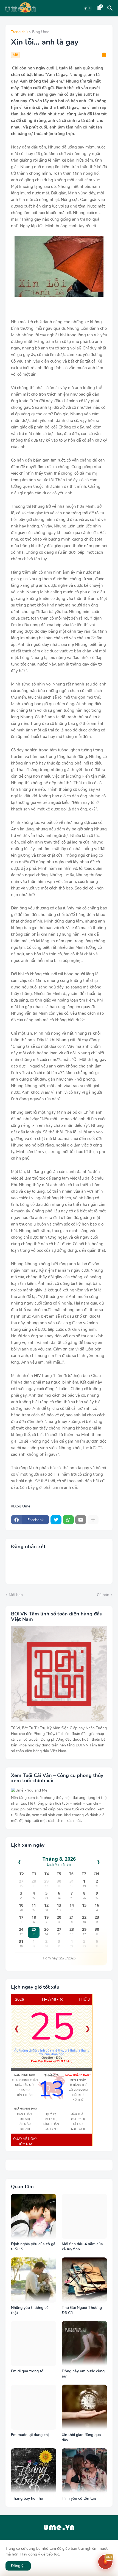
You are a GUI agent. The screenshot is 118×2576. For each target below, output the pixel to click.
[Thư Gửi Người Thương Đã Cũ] (84, 2280)
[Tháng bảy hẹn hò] (34, 2471)
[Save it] (104, 55)
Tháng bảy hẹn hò (27, 2499)
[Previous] (16, 2029)
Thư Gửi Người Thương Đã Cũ (82, 2310)
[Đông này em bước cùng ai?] (84, 2343)
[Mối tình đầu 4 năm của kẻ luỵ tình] (84, 2216)
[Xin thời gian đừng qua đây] (84, 2407)
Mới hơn (16, 1595)
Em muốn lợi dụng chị (30, 2435)
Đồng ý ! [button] (18, 2566)
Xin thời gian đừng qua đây (81, 2438)
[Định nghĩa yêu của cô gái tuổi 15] (34, 2216)
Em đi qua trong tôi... (29, 2371)
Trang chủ (19, 32)
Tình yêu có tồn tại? (79, 2499)
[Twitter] (56, 1520)
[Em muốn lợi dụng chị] (34, 2407)
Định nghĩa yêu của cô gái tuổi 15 (34, 2247)
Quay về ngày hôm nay (25, 2142)
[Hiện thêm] (93, 1520)
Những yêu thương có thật (30, 2310)
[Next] (88, 2029)
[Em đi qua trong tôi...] (34, 2343)
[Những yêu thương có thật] (34, 2280)
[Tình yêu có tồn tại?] (84, 2471)
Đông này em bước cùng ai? (83, 2374)
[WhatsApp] (68, 1520)
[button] (105, 2562)
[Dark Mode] (88, 8)
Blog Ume (41, 32)
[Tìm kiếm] (111, 8)
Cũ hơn (103, 1595)
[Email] (81, 1520)
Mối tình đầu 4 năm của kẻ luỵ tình (82, 2247)
